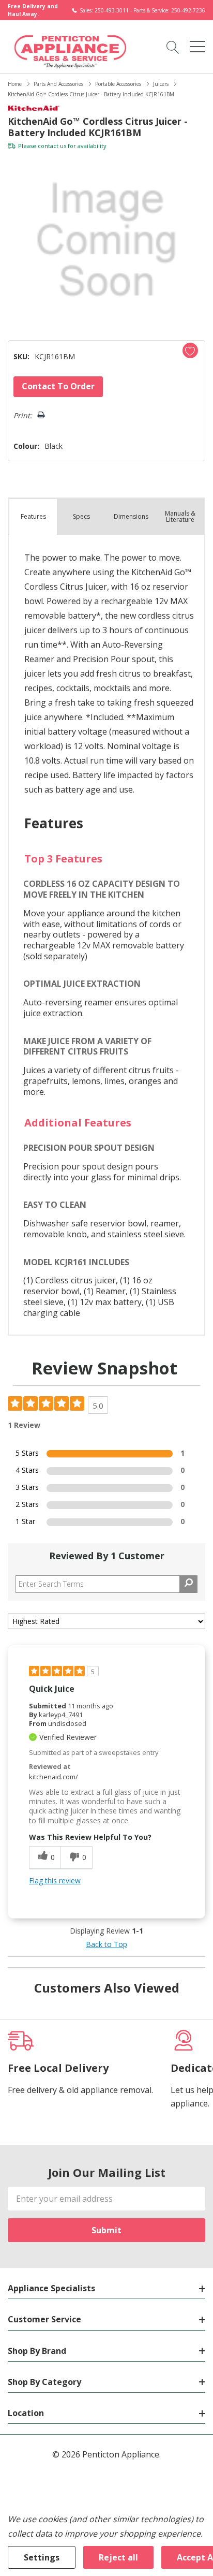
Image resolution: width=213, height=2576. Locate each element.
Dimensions (131, 516)
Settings (42, 2557)
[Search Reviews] (188, 1584)
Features (33, 516)
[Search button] (173, 47)
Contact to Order (58, 386)
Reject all (118, 2557)
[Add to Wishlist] (190, 350)
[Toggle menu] (197, 47)
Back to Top (106, 1944)
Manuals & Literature (180, 516)
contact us (52, 146)
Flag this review (55, 1880)
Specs (81, 516)
